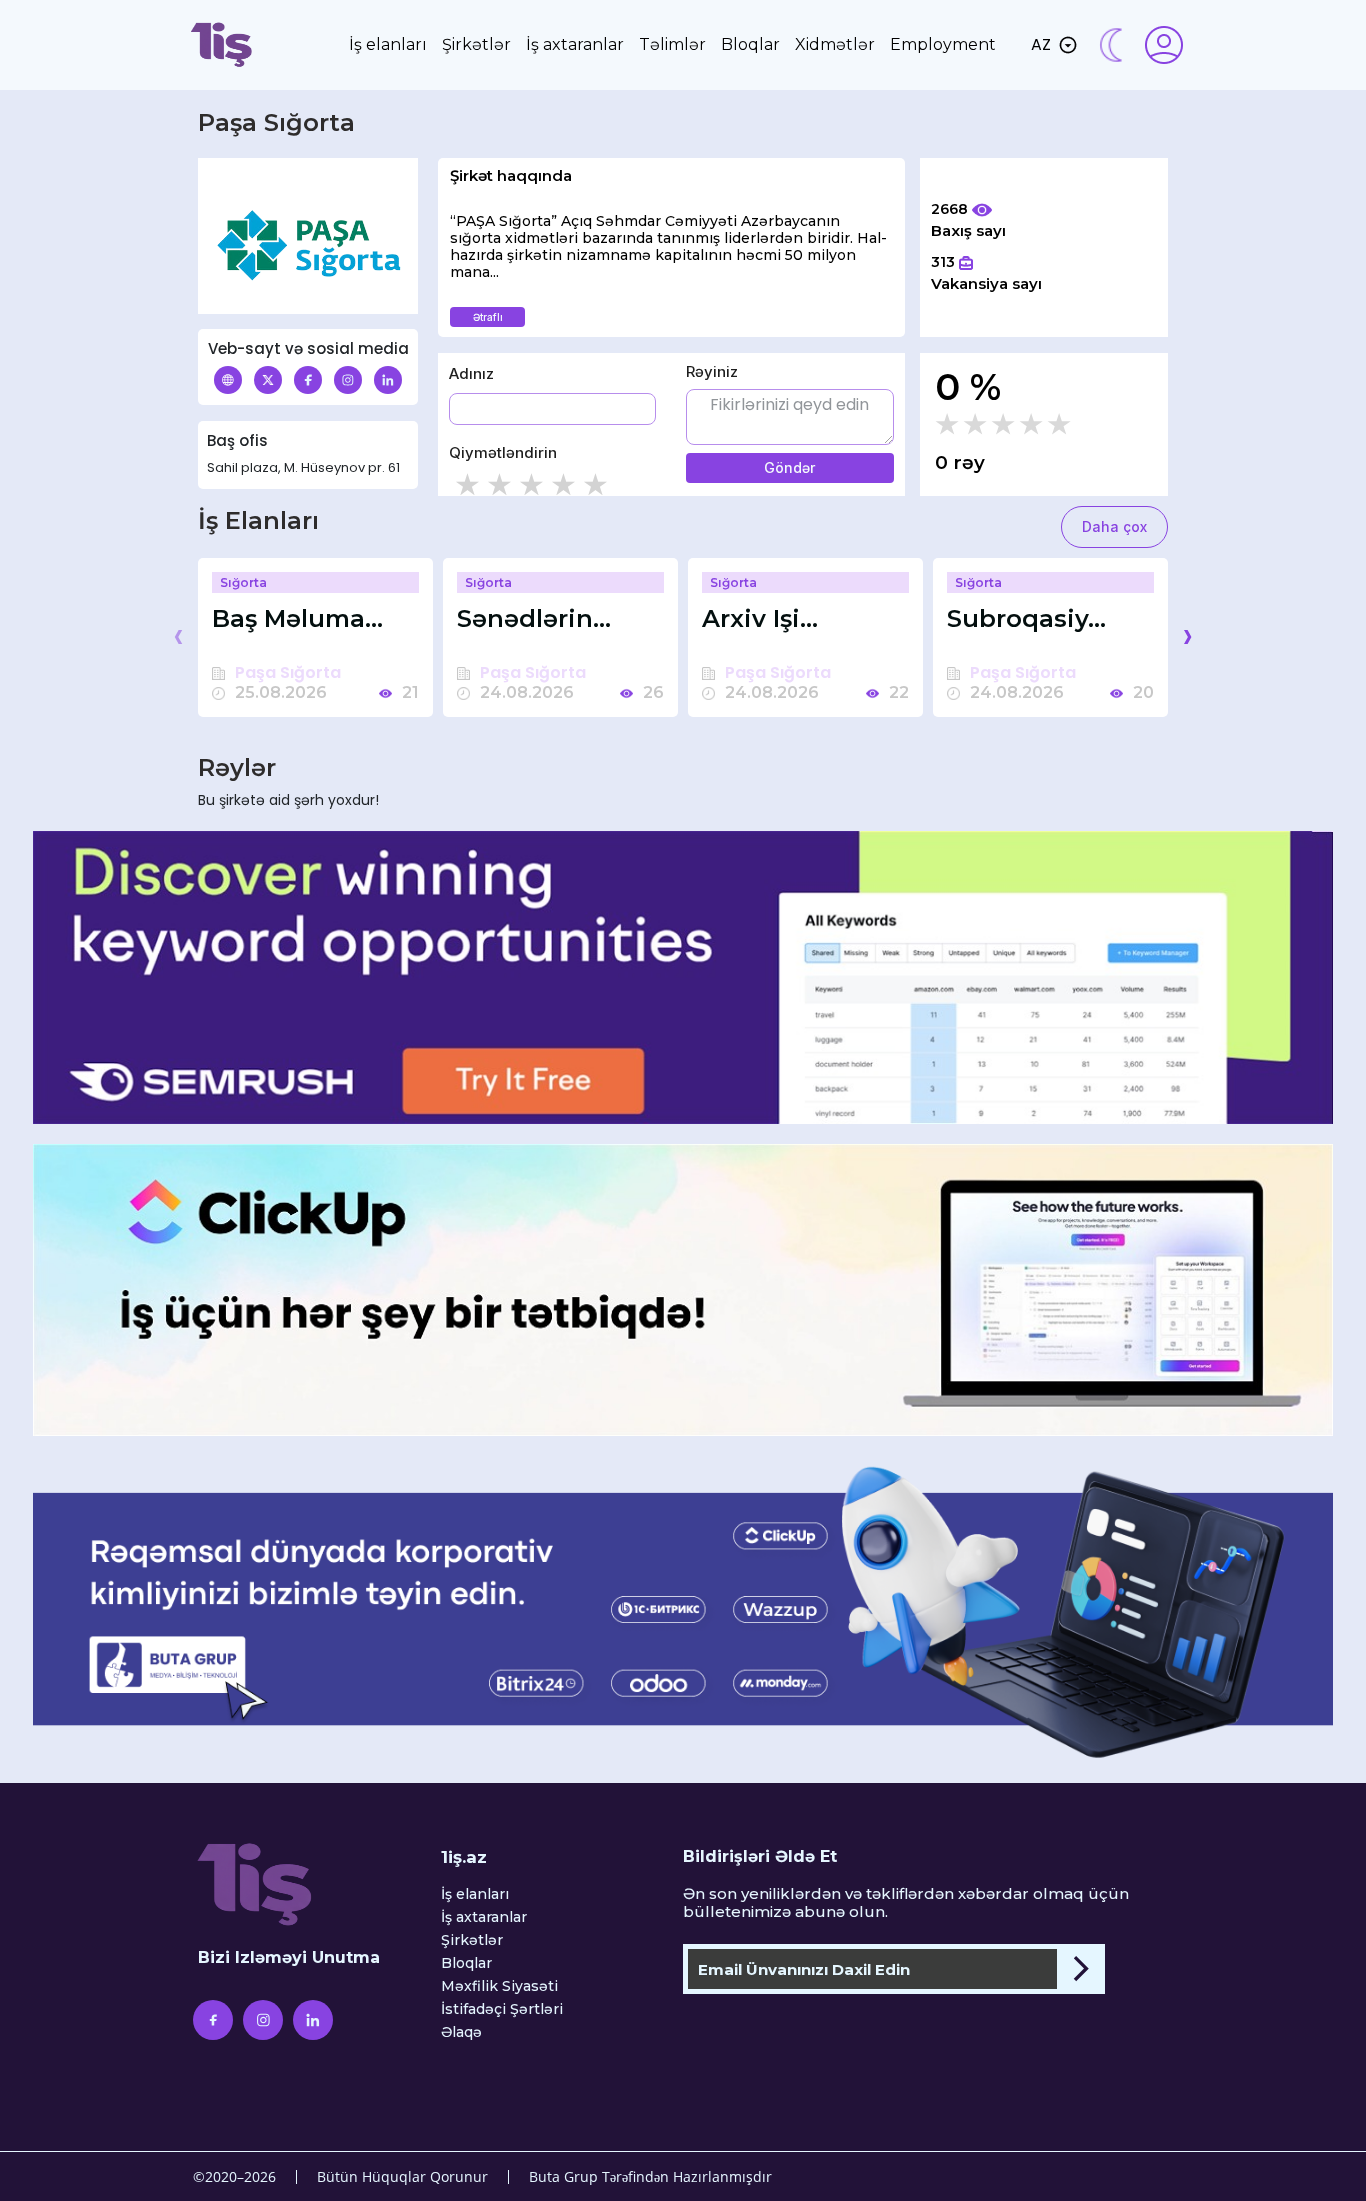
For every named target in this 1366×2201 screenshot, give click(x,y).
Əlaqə (461, 2032)
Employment (943, 44)
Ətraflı (488, 317)
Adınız (471, 373)
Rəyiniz (712, 371)
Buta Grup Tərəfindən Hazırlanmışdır (650, 2176)
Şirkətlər (476, 44)
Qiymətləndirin (503, 452)
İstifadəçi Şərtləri (502, 2009)
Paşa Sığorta (288, 673)
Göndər (789, 467)
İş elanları (388, 44)
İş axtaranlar (575, 44)
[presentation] (178, 635)
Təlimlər (672, 44)
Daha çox (1114, 526)
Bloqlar (750, 44)
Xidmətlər (835, 44)
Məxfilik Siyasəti (499, 1986)
